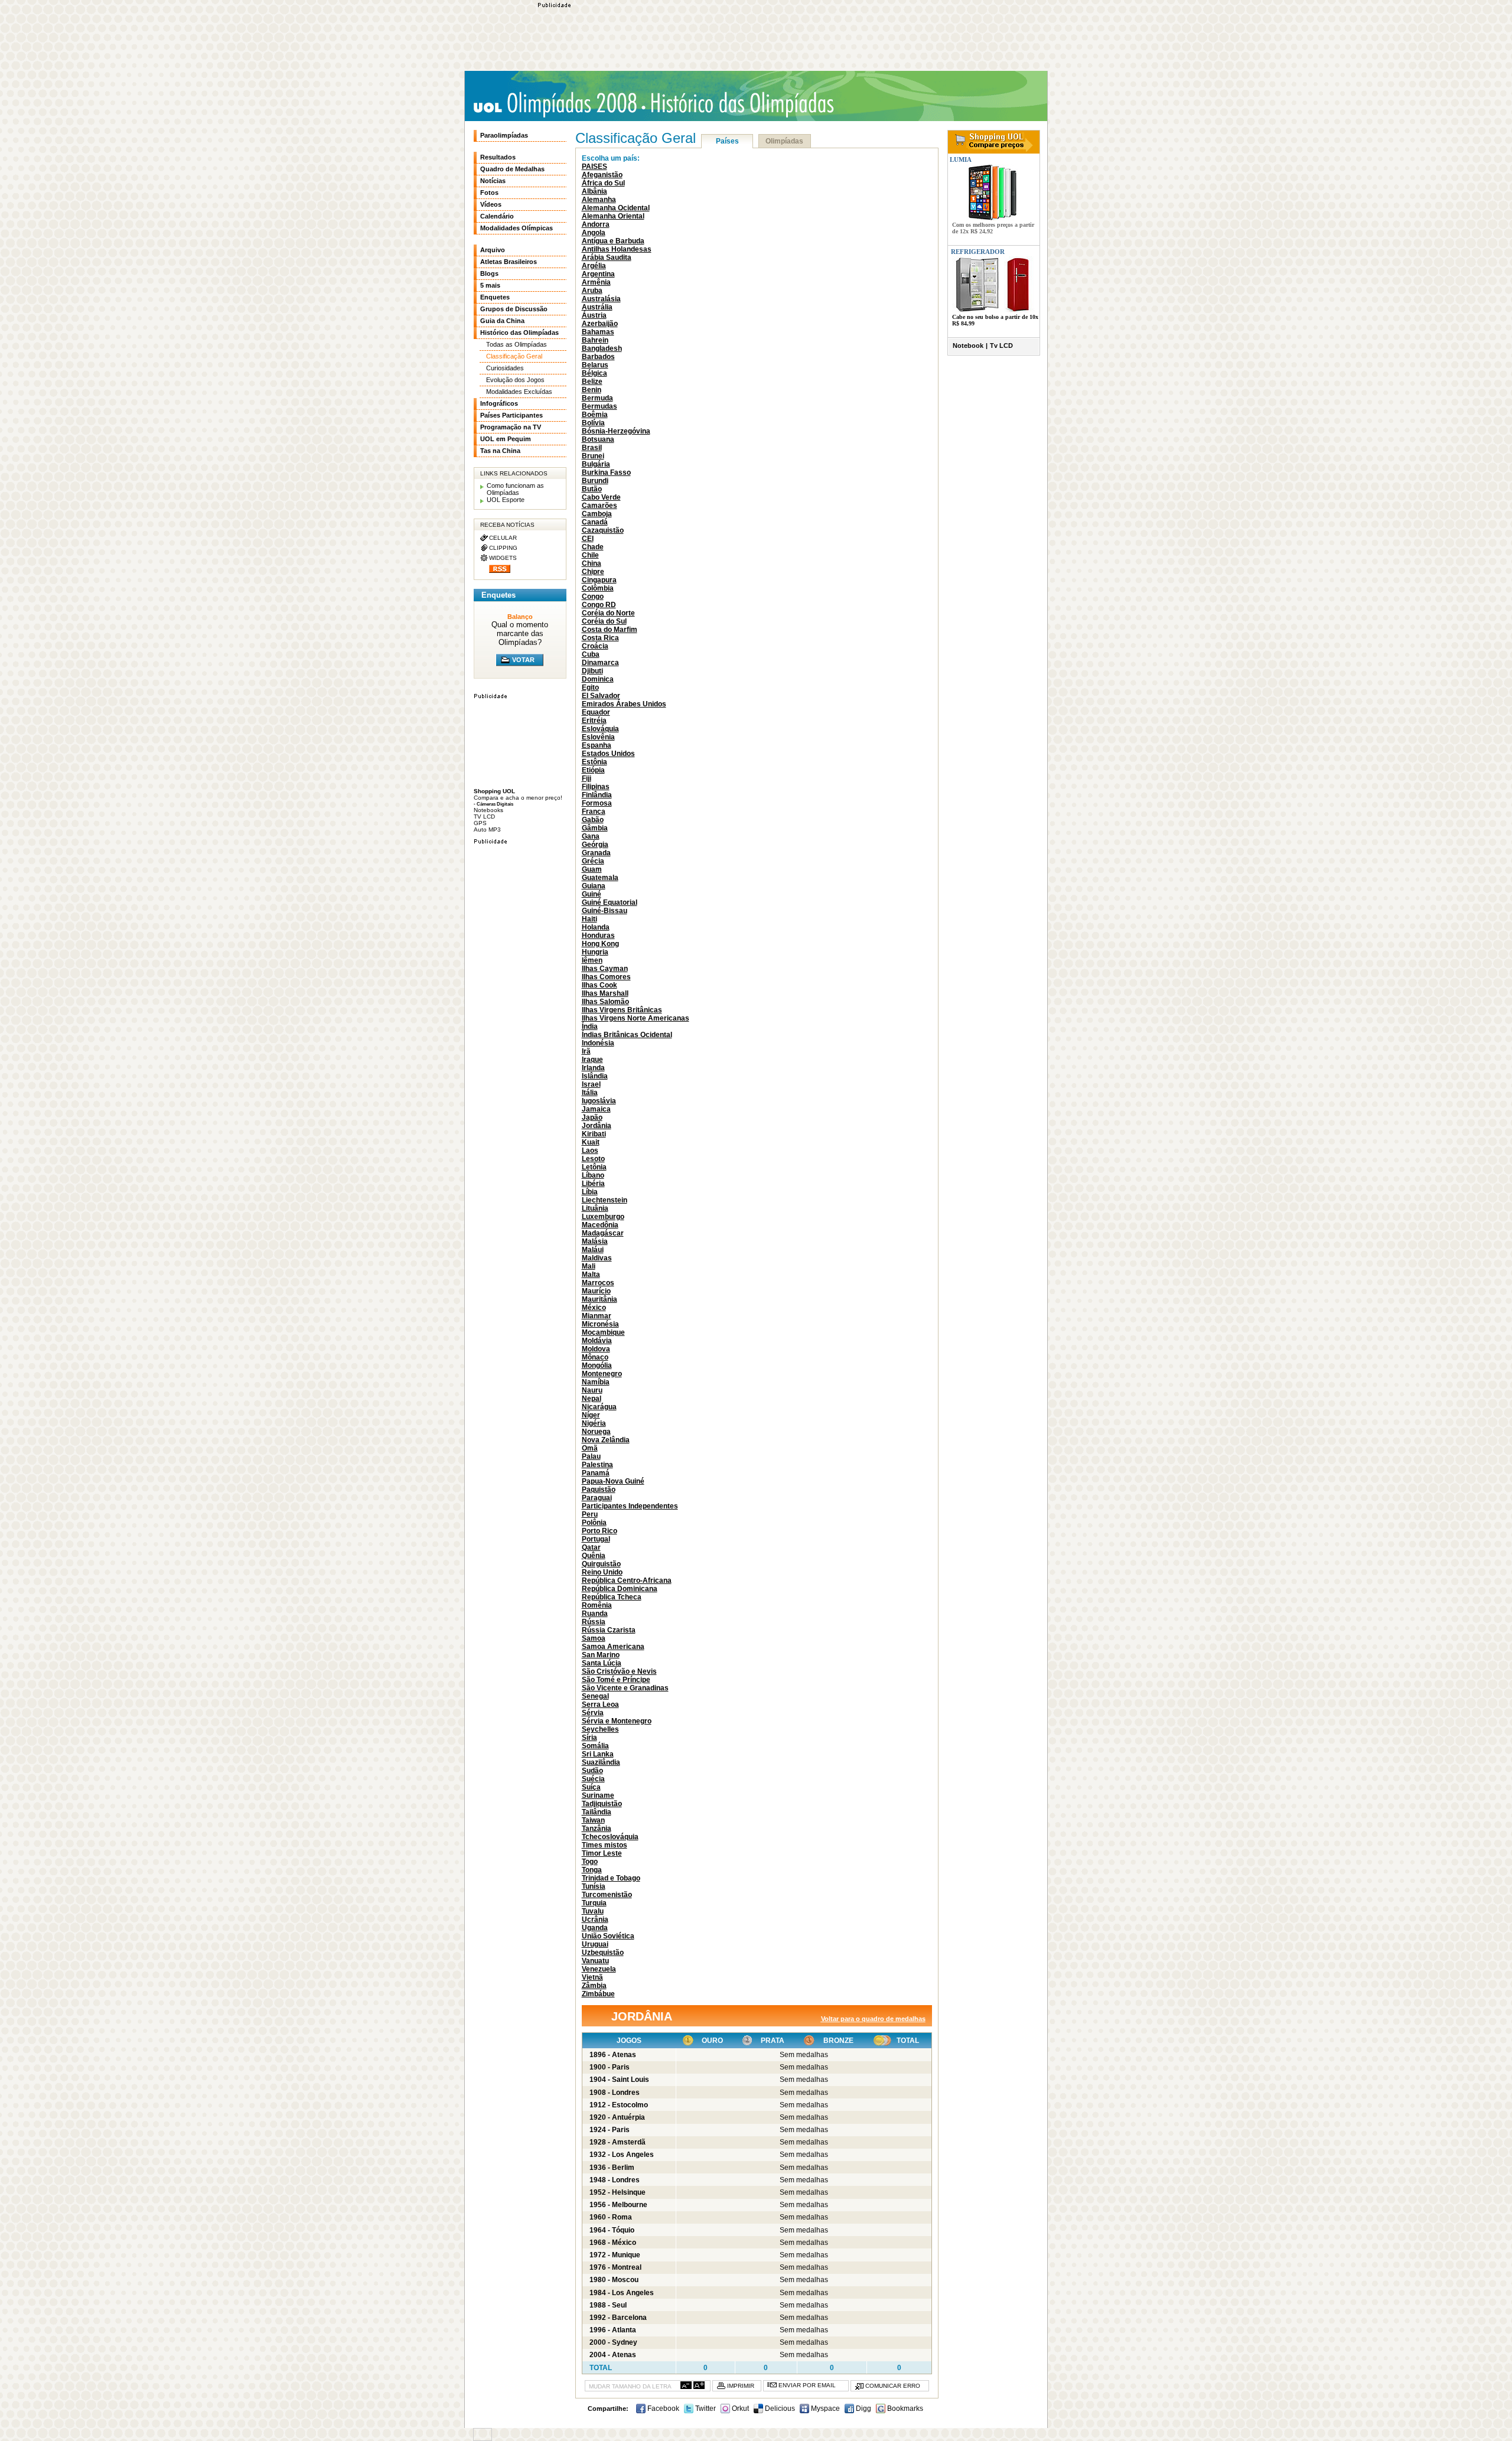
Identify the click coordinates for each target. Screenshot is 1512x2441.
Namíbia (596, 1382)
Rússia (594, 1622)
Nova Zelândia (606, 1440)
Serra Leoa (600, 1705)
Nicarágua (599, 1407)
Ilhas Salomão (605, 1002)
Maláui (593, 1250)
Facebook (662, 2409)
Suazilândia (601, 1762)
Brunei (593, 456)
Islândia (595, 1076)
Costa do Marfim (610, 630)
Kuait (591, 1142)
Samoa (594, 1638)
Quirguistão (601, 1564)
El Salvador (601, 696)
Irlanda (593, 1068)
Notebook (968, 346)
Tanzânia (597, 1829)
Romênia (597, 1605)
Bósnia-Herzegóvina (616, 431)
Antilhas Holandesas (617, 249)
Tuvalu (593, 1911)
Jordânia (597, 1126)
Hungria (595, 952)
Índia (590, 1026)
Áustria (594, 315)
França (594, 812)
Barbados (598, 357)
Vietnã (592, 1977)
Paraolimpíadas (504, 135)
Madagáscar (603, 1233)
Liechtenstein (605, 1200)
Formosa (597, 803)
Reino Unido (602, 1572)
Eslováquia (600, 729)
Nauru (592, 1390)
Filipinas (596, 787)
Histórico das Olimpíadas (738, 103)
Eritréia (594, 721)
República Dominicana (620, 1589)
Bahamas (598, 332)
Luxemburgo (603, 1217)
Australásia (601, 299)
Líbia (590, 1192)
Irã (586, 1051)
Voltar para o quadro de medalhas (873, 2019)
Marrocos (598, 1283)
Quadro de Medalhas (512, 169)
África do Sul (603, 183)
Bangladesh (602, 348)
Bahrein (595, 340)
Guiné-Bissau (605, 911)
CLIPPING (503, 548)
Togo (590, 1862)
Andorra (596, 224)
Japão (592, 1117)
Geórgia (595, 845)
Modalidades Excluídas (519, 392)
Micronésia (600, 1324)
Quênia (594, 1556)
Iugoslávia (599, 1101)
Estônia (594, 762)
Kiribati (594, 1134)
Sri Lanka (598, 1754)
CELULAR (503, 538)
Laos (590, 1151)
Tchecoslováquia (610, 1837)
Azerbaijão (600, 324)
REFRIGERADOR (978, 252)
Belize (592, 382)
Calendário (497, 216)
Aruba (592, 291)
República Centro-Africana (627, 1580)
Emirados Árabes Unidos (624, 704)
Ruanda (595, 1614)
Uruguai (595, 1944)
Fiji (586, 778)
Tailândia (597, 1812)
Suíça (591, 1787)
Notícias (493, 181)
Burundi (595, 481)
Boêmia (595, 415)
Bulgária (596, 464)
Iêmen (592, 960)
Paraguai (597, 1498)
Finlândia (597, 795)
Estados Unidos (608, 754)
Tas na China (500, 451)
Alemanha (599, 200)
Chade (593, 547)
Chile (590, 555)
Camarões (599, 506)
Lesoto (593, 1159)
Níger (591, 1415)
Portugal (596, 1539)
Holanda (596, 927)
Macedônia (600, 1225)
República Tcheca (612, 1597)
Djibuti (592, 671)
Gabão (593, 820)
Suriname (598, 1795)
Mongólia (597, 1365)
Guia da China (502, 321)
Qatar (591, 1547)
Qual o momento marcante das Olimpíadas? (520, 633)
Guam (592, 869)
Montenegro (602, 1374)
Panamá (596, 1473)
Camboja (597, 514)
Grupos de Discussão (514, 309)
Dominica (598, 679)
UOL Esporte (506, 500)
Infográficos (499, 403)
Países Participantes (511, 415)
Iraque (592, 1060)
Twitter (705, 2409)
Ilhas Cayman (605, 969)
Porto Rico (599, 1531)
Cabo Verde (601, 497)
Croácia (595, 646)
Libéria (593, 1184)
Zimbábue (598, 1994)
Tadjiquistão (602, 1804)
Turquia (594, 1903)
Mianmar (597, 1316)
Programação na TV (511, 427)
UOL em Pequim (506, 439)
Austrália (597, 307)
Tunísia (594, 1886)
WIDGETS (503, 558)
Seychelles (600, 1729)
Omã (590, 1448)
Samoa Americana (613, 1647)
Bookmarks (904, 2409)
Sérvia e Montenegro (617, 1721)
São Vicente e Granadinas (625, 1688)
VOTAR (523, 660)
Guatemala (600, 878)
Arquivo (493, 250)
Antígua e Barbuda (613, 241)
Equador (596, 712)
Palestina (597, 1465)
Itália (590, 1093)
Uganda (595, 1928)
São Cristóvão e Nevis (619, 1671)
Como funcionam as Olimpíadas (515, 489)
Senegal (595, 1696)
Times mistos (605, 1845)
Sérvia (593, 1713)
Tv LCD (1001, 346)
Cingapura (599, 580)
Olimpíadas (784, 141)
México (594, 1308)
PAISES (594, 167)
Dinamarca (600, 663)
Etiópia (593, 770)
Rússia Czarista (609, 1630)
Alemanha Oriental (613, 216)
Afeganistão (602, 175)
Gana (591, 836)
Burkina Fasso (606, 472)
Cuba (591, 654)
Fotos (489, 193)
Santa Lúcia (602, 1663)
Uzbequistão (603, 1953)
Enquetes (495, 297)
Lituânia (595, 1208)
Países (727, 141)
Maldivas (597, 1258)
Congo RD (599, 605)
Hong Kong (600, 944)
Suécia (593, 1779)
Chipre (593, 572)
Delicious (779, 2409)
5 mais (490, 285)
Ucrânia (595, 1919)
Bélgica (594, 373)
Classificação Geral (514, 356)
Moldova (596, 1349)
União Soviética (608, 1936)
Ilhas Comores (606, 977)
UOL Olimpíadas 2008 (555, 104)
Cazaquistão (603, 530)
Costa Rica (600, 638)
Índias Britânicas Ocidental (627, 1035)
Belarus (595, 365)
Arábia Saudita (607, 258)
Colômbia (598, 588)
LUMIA (960, 159)
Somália (595, 1746)
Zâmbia (594, 1986)
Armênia (596, 282)
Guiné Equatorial (610, 902)
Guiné (592, 894)
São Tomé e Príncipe (616, 1680)
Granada (596, 853)
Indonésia (598, 1043)
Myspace (825, 2409)
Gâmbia (595, 828)
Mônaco (595, 1357)
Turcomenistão (607, 1895)
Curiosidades (505, 368)
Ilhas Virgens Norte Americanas (636, 1018)
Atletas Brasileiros (509, 262)
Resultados (498, 157)
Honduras (598, 936)
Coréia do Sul (604, 621)
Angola (594, 233)
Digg (863, 2409)
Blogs (489, 273)
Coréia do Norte (608, 613)
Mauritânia (599, 1299)
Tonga (592, 1870)
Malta (591, 1275)
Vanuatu (595, 1961)
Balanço (520, 617)
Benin (592, 390)
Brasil (592, 448)
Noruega (596, 1432)
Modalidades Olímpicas (517, 228)
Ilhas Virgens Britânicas (622, 1010)
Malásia (595, 1241)
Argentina (598, 274)
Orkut (739, 2409)
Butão (592, 489)
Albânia (594, 191)
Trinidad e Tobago (611, 1878)
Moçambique (603, 1332)
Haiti (589, 919)
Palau (591, 1456)
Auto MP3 (487, 830)
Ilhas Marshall (605, 993)
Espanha (597, 745)
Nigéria (594, 1423)
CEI (588, 539)
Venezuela (599, 1969)
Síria (589, 1738)
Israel (591, 1084)
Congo (593, 597)
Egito (590, 687)
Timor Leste (602, 1853)
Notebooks (488, 810)
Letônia (594, 1167)
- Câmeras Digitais (493, 804)
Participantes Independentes (630, 1506)
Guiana (594, 886)
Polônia (594, 1523)
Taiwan (593, 1820)
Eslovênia (598, 737)
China (592, 563)
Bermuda (597, 398)
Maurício (596, 1291)
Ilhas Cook (599, 985)
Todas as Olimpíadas (517, 344)
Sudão (592, 1771)
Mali (589, 1266)
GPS (480, 823)
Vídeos (491, 204)
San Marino (601, 1655)
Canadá (595, 522)
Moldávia (597, 1341)
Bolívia (593, 423)
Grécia (593, 861)
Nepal (592, 1399)
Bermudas (599, 406)
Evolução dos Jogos (515, 380)
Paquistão (599, 1490)
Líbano (593, 1175)
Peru (590, 1514)
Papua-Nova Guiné (613, 1481)
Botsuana (598, 439)
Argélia (594, 266)
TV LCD (484, 817)
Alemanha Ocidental (616, 208)
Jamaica (596, 1109)
